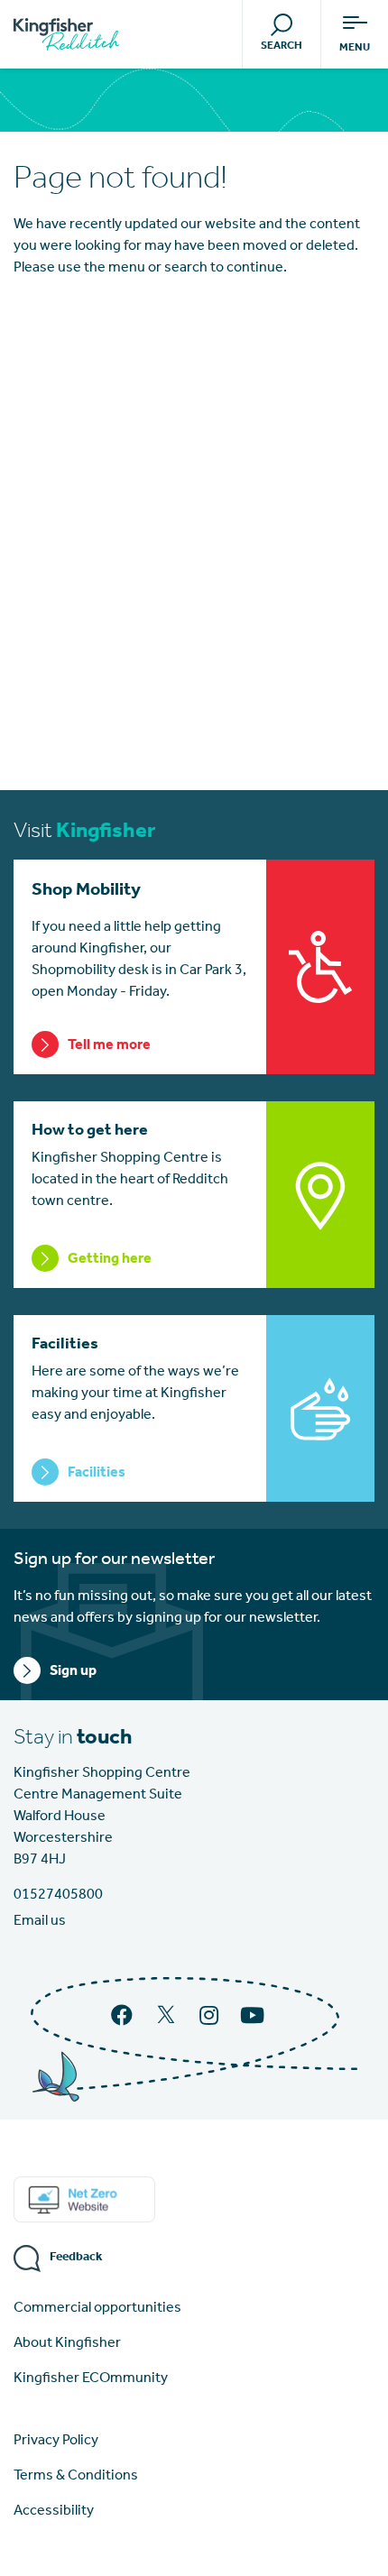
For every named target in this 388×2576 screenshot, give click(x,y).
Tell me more (109, 1045)
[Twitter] (168, 2022)
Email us (40, 1921)
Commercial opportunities (97, 2308)
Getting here (110, 1259)
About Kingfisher (67, 2343)
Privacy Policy (56, 2441)
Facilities (97, 1473)
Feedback (76, 2257)
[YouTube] (254, 2018)
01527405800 (58, 1895)
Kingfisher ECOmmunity (91, 2378)
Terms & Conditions (76, 2476)
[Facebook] (124, 2018)
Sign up (73, 1671)
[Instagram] (211, 2018)
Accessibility (54, 2511)
